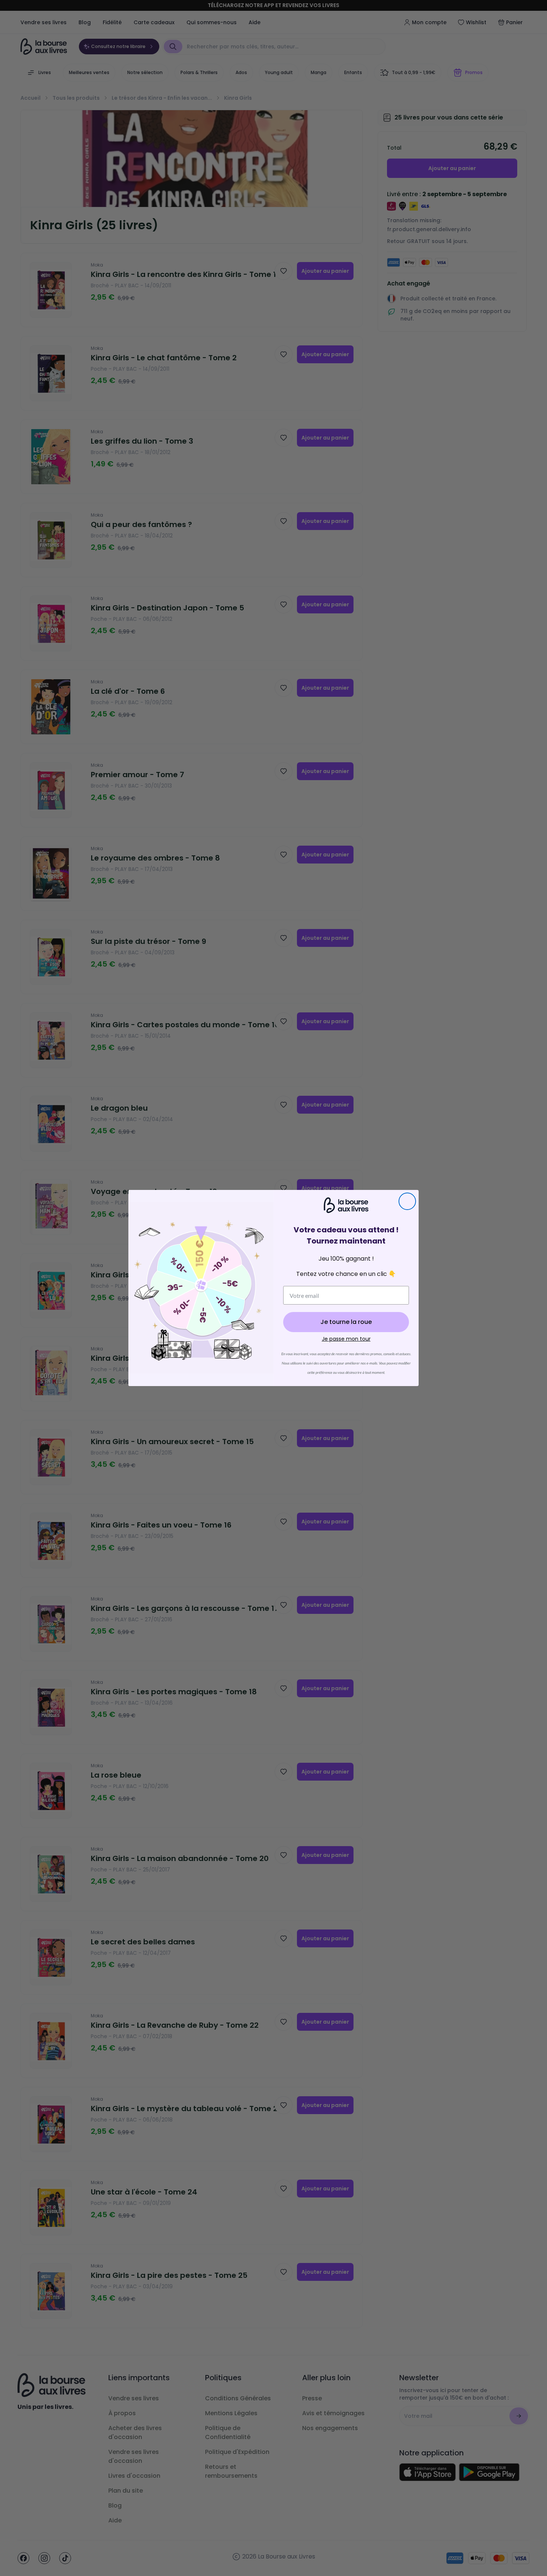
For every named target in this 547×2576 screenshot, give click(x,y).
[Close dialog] (407, 1201)
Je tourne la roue (346, 1322)
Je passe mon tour (346, 1339)
